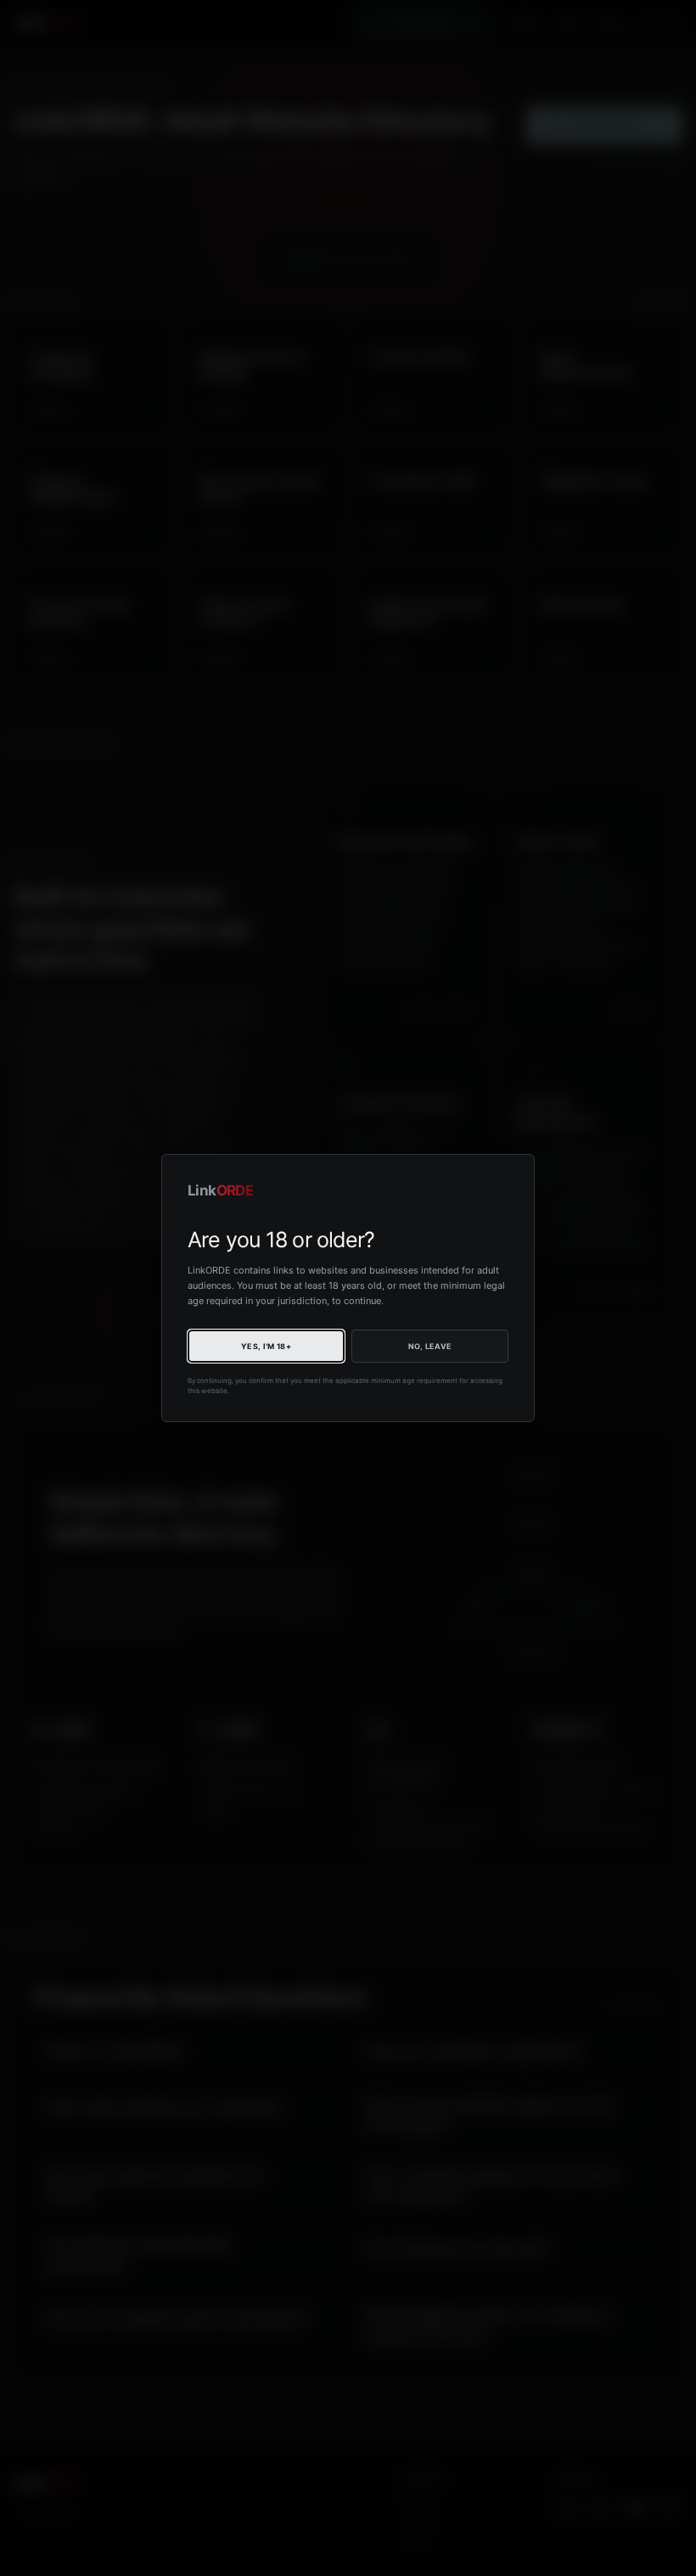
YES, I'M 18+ (266, 1346)
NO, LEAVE (430, 1346)
